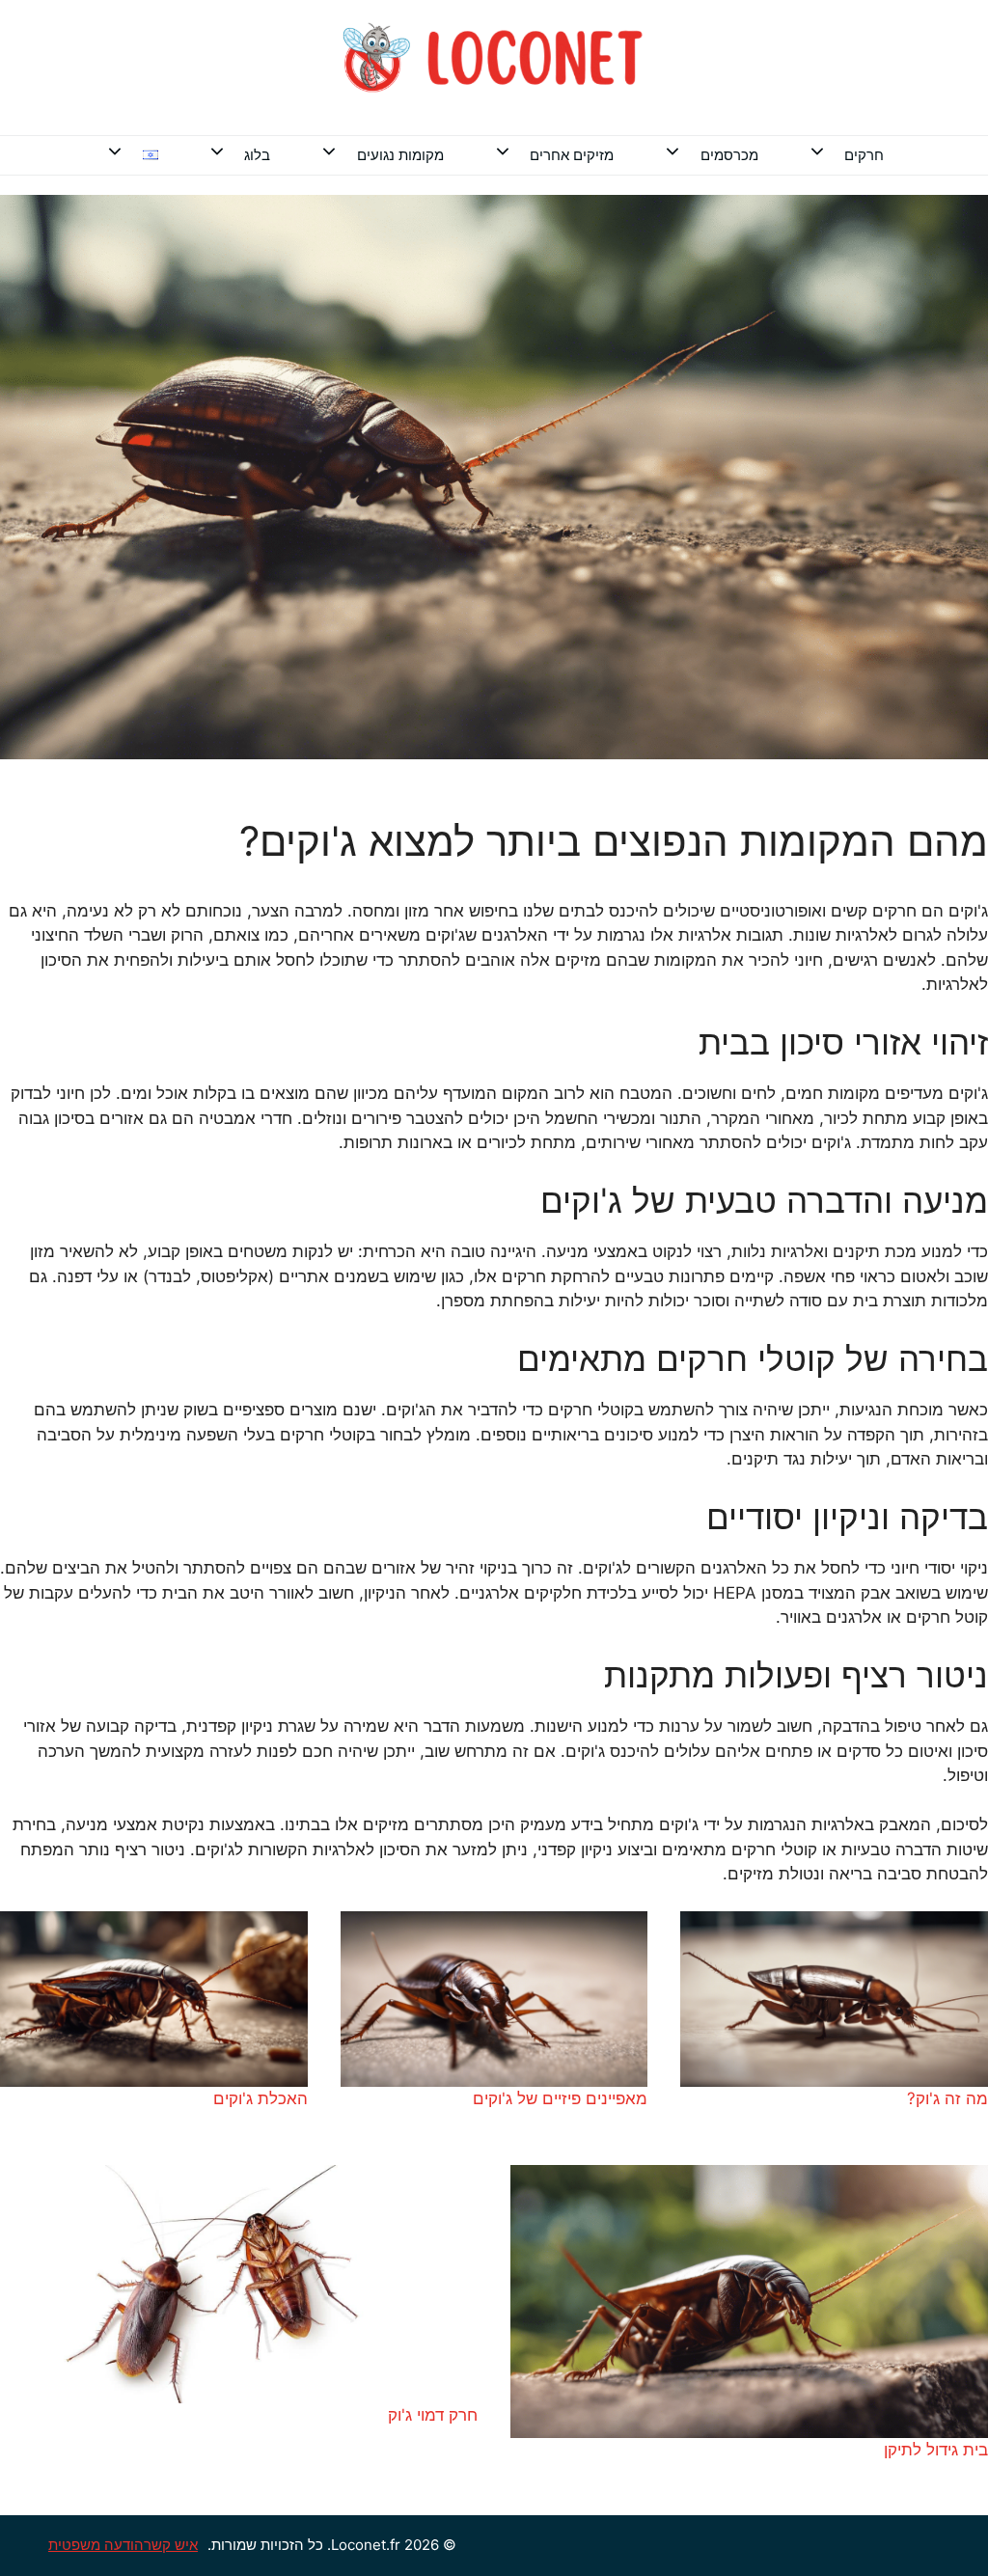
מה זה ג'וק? (947, 2098)
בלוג (257, 155)
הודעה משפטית (96, 2545)
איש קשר (171, 2545)
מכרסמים (729, 155)
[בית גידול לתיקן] (749, 2302)
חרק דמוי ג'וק (433, 2415)
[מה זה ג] (834, 1999)
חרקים (864, 155)
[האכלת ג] (154, 1999)
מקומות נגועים (400, 155)
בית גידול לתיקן (936, 2450)
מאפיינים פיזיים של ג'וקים (560, 2098)
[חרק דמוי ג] (239, 2285)
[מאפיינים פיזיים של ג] (494, 1999)
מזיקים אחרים (572, 155)
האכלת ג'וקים (261, 2098)
